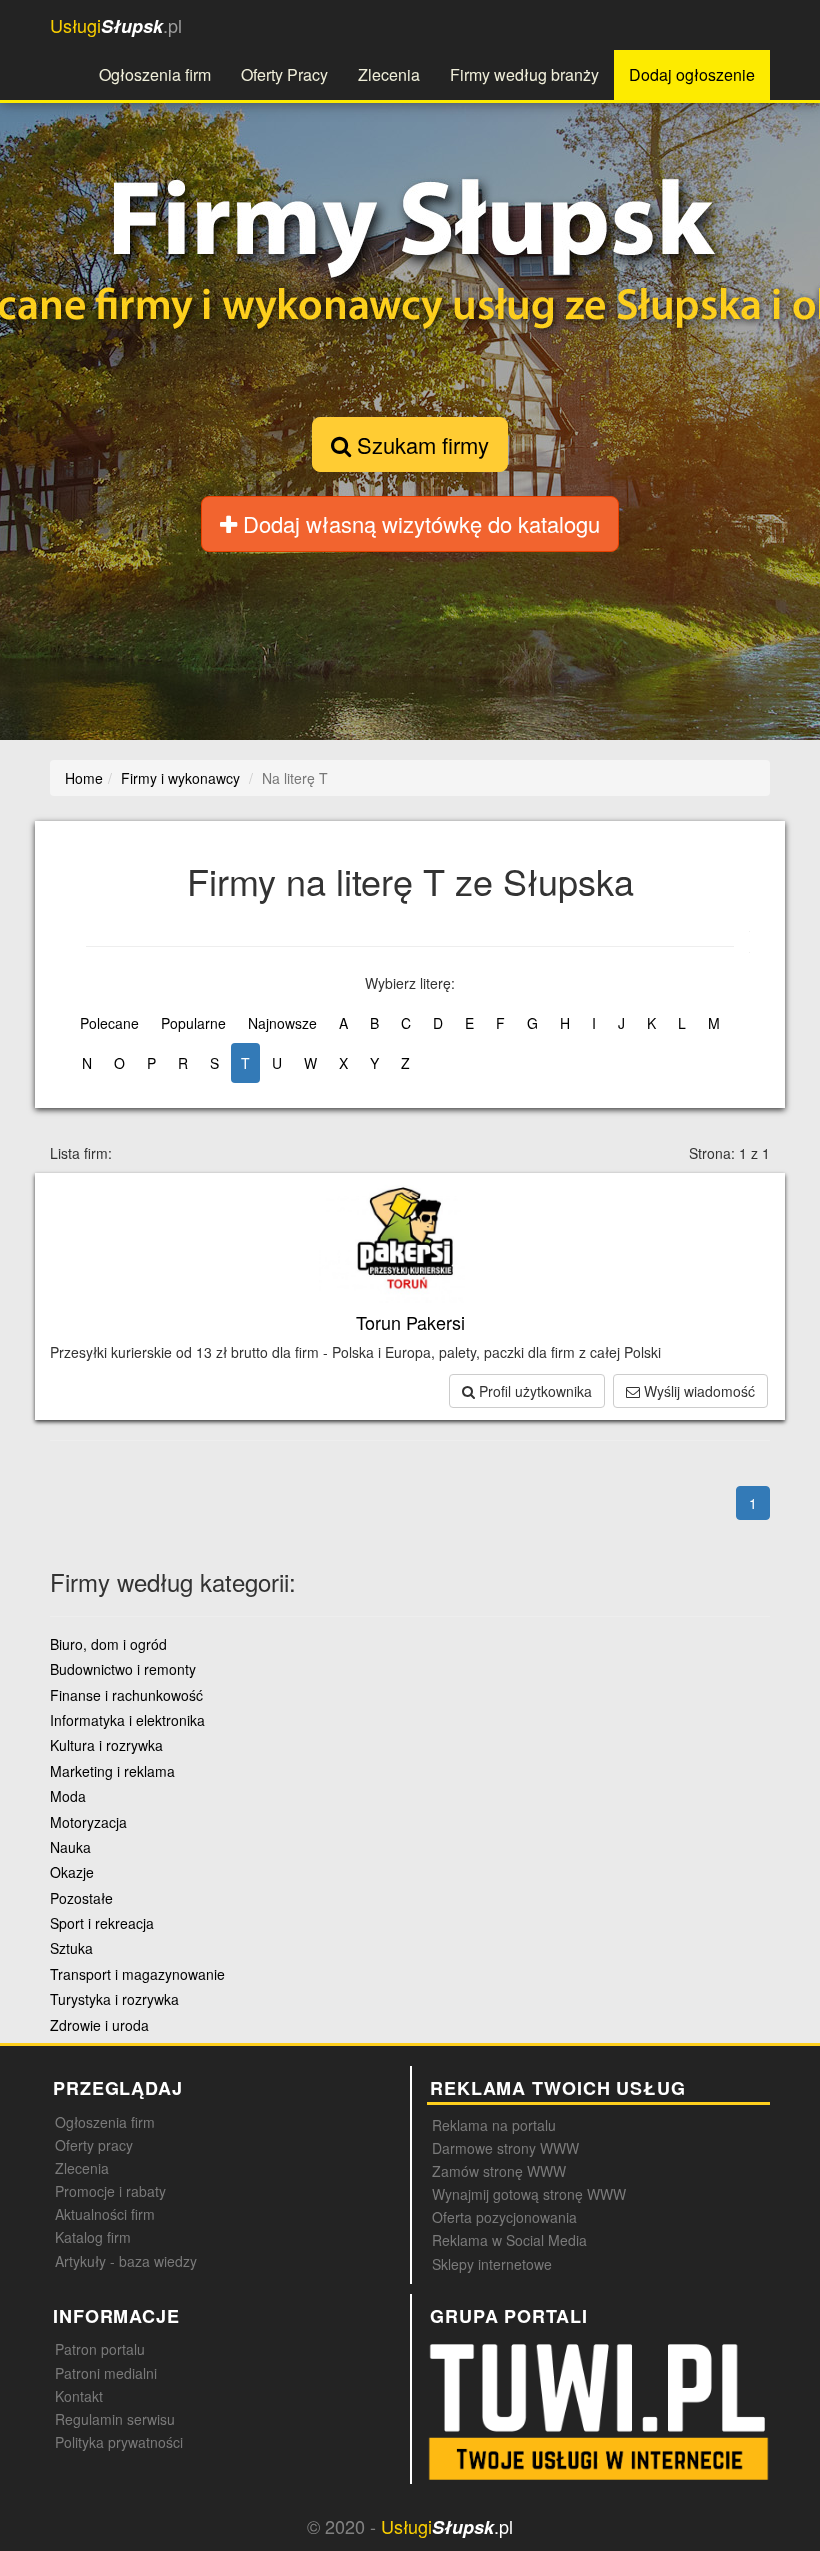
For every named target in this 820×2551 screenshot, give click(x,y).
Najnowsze (282, 1023)
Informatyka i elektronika (127, 1720)
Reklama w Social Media (509, 2240)
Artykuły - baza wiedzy (126, 2261)
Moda (68, 1796)
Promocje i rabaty (110, 2191)
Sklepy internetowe (492, 2264)
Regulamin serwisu (115, 2419)
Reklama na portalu (494, 2125)
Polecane (109, 1023)
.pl (116, 25)
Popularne (193, 1023)
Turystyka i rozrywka (114, 1999)
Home (84, 778)
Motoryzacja (88, 1822)
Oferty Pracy (284, 74)
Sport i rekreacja (102, 1923)
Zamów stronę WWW (499, 2171)
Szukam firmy (420, 444)
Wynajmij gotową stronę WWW (529, 2194)
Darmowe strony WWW (505, 2148)
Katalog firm (93, 2237)
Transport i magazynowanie (137, 1974)
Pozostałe (81, 1898)
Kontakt (79, 2396)
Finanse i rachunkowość (126, 1695)
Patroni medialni (106, 2373)
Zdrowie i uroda (99, 2025)
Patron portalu (100, 2349)
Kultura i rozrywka (106, 1745)
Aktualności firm (105, 2214)
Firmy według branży (524, 74)
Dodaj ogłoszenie (692, 74)
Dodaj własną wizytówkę (418, 523)
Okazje (72, 1872)
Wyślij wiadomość (697, 1391)
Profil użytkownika (533, 1391)
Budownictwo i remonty (123, 1669)
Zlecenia (389, 74)
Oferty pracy (94, 2145)
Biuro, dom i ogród (108, 1644)
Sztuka (71, 1948)
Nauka (70, 1847)
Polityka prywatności (119, 2442)
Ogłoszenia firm (155, 74)
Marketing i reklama (112, 1771)
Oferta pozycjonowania (504, 2217)
